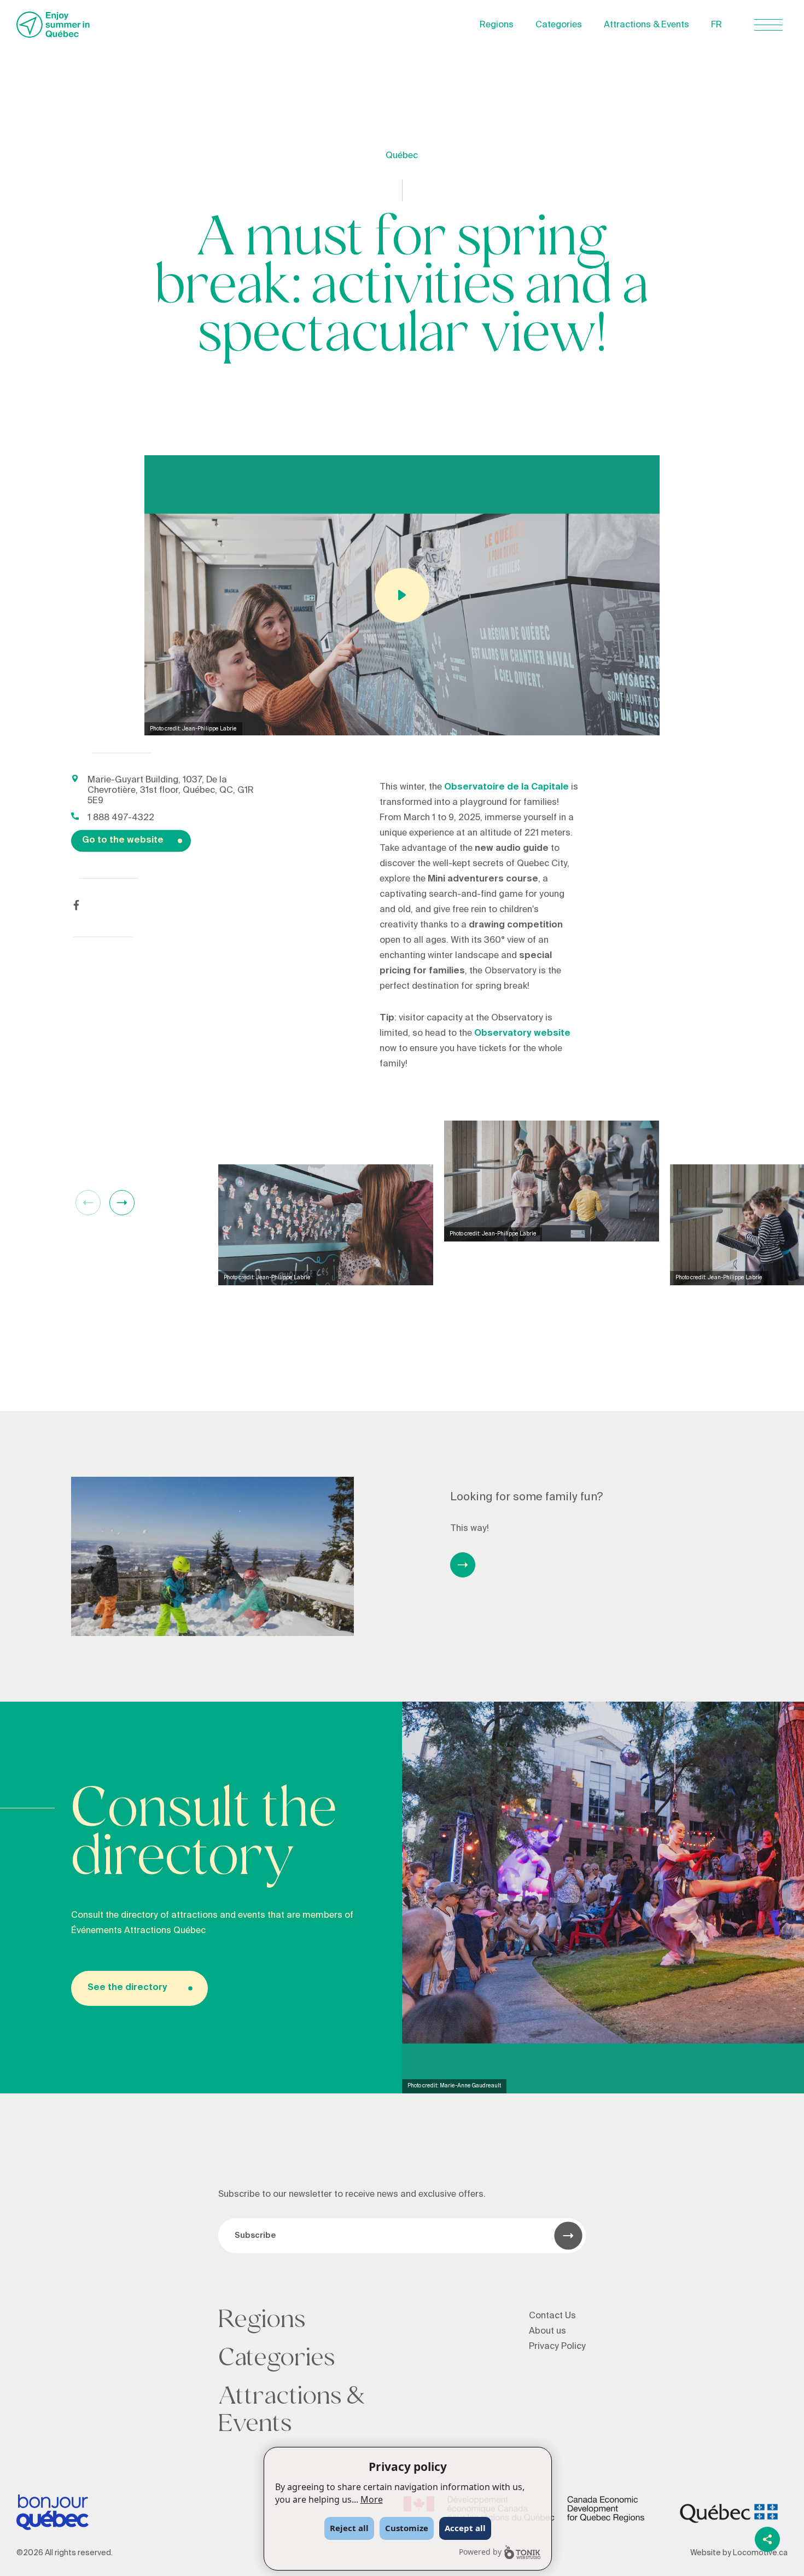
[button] (122, 1203)
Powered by (480, 2552)
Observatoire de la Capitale (506, 787)
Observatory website (522, 1033)
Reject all (349, 2528)
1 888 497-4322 (121, 817)
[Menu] (768, 25)
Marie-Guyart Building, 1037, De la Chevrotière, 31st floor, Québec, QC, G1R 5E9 (171, 790)
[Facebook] (76, 905)
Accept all (465, 2528)
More (372, 2499)
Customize (407, 2528)
